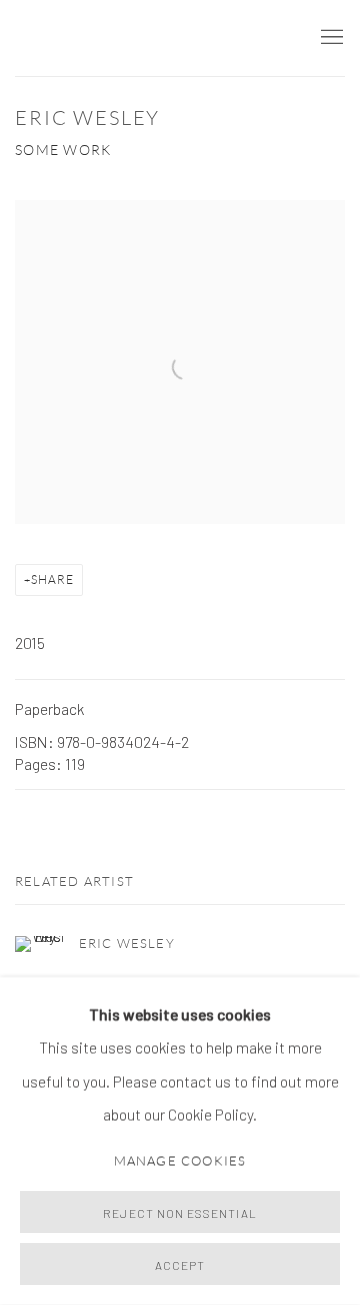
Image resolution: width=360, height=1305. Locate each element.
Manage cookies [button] (180, 1160)
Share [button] (52, 579)
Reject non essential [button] (179, 1213)
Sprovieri (75, 38)
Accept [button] (180, 1265)
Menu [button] (330, 38)
